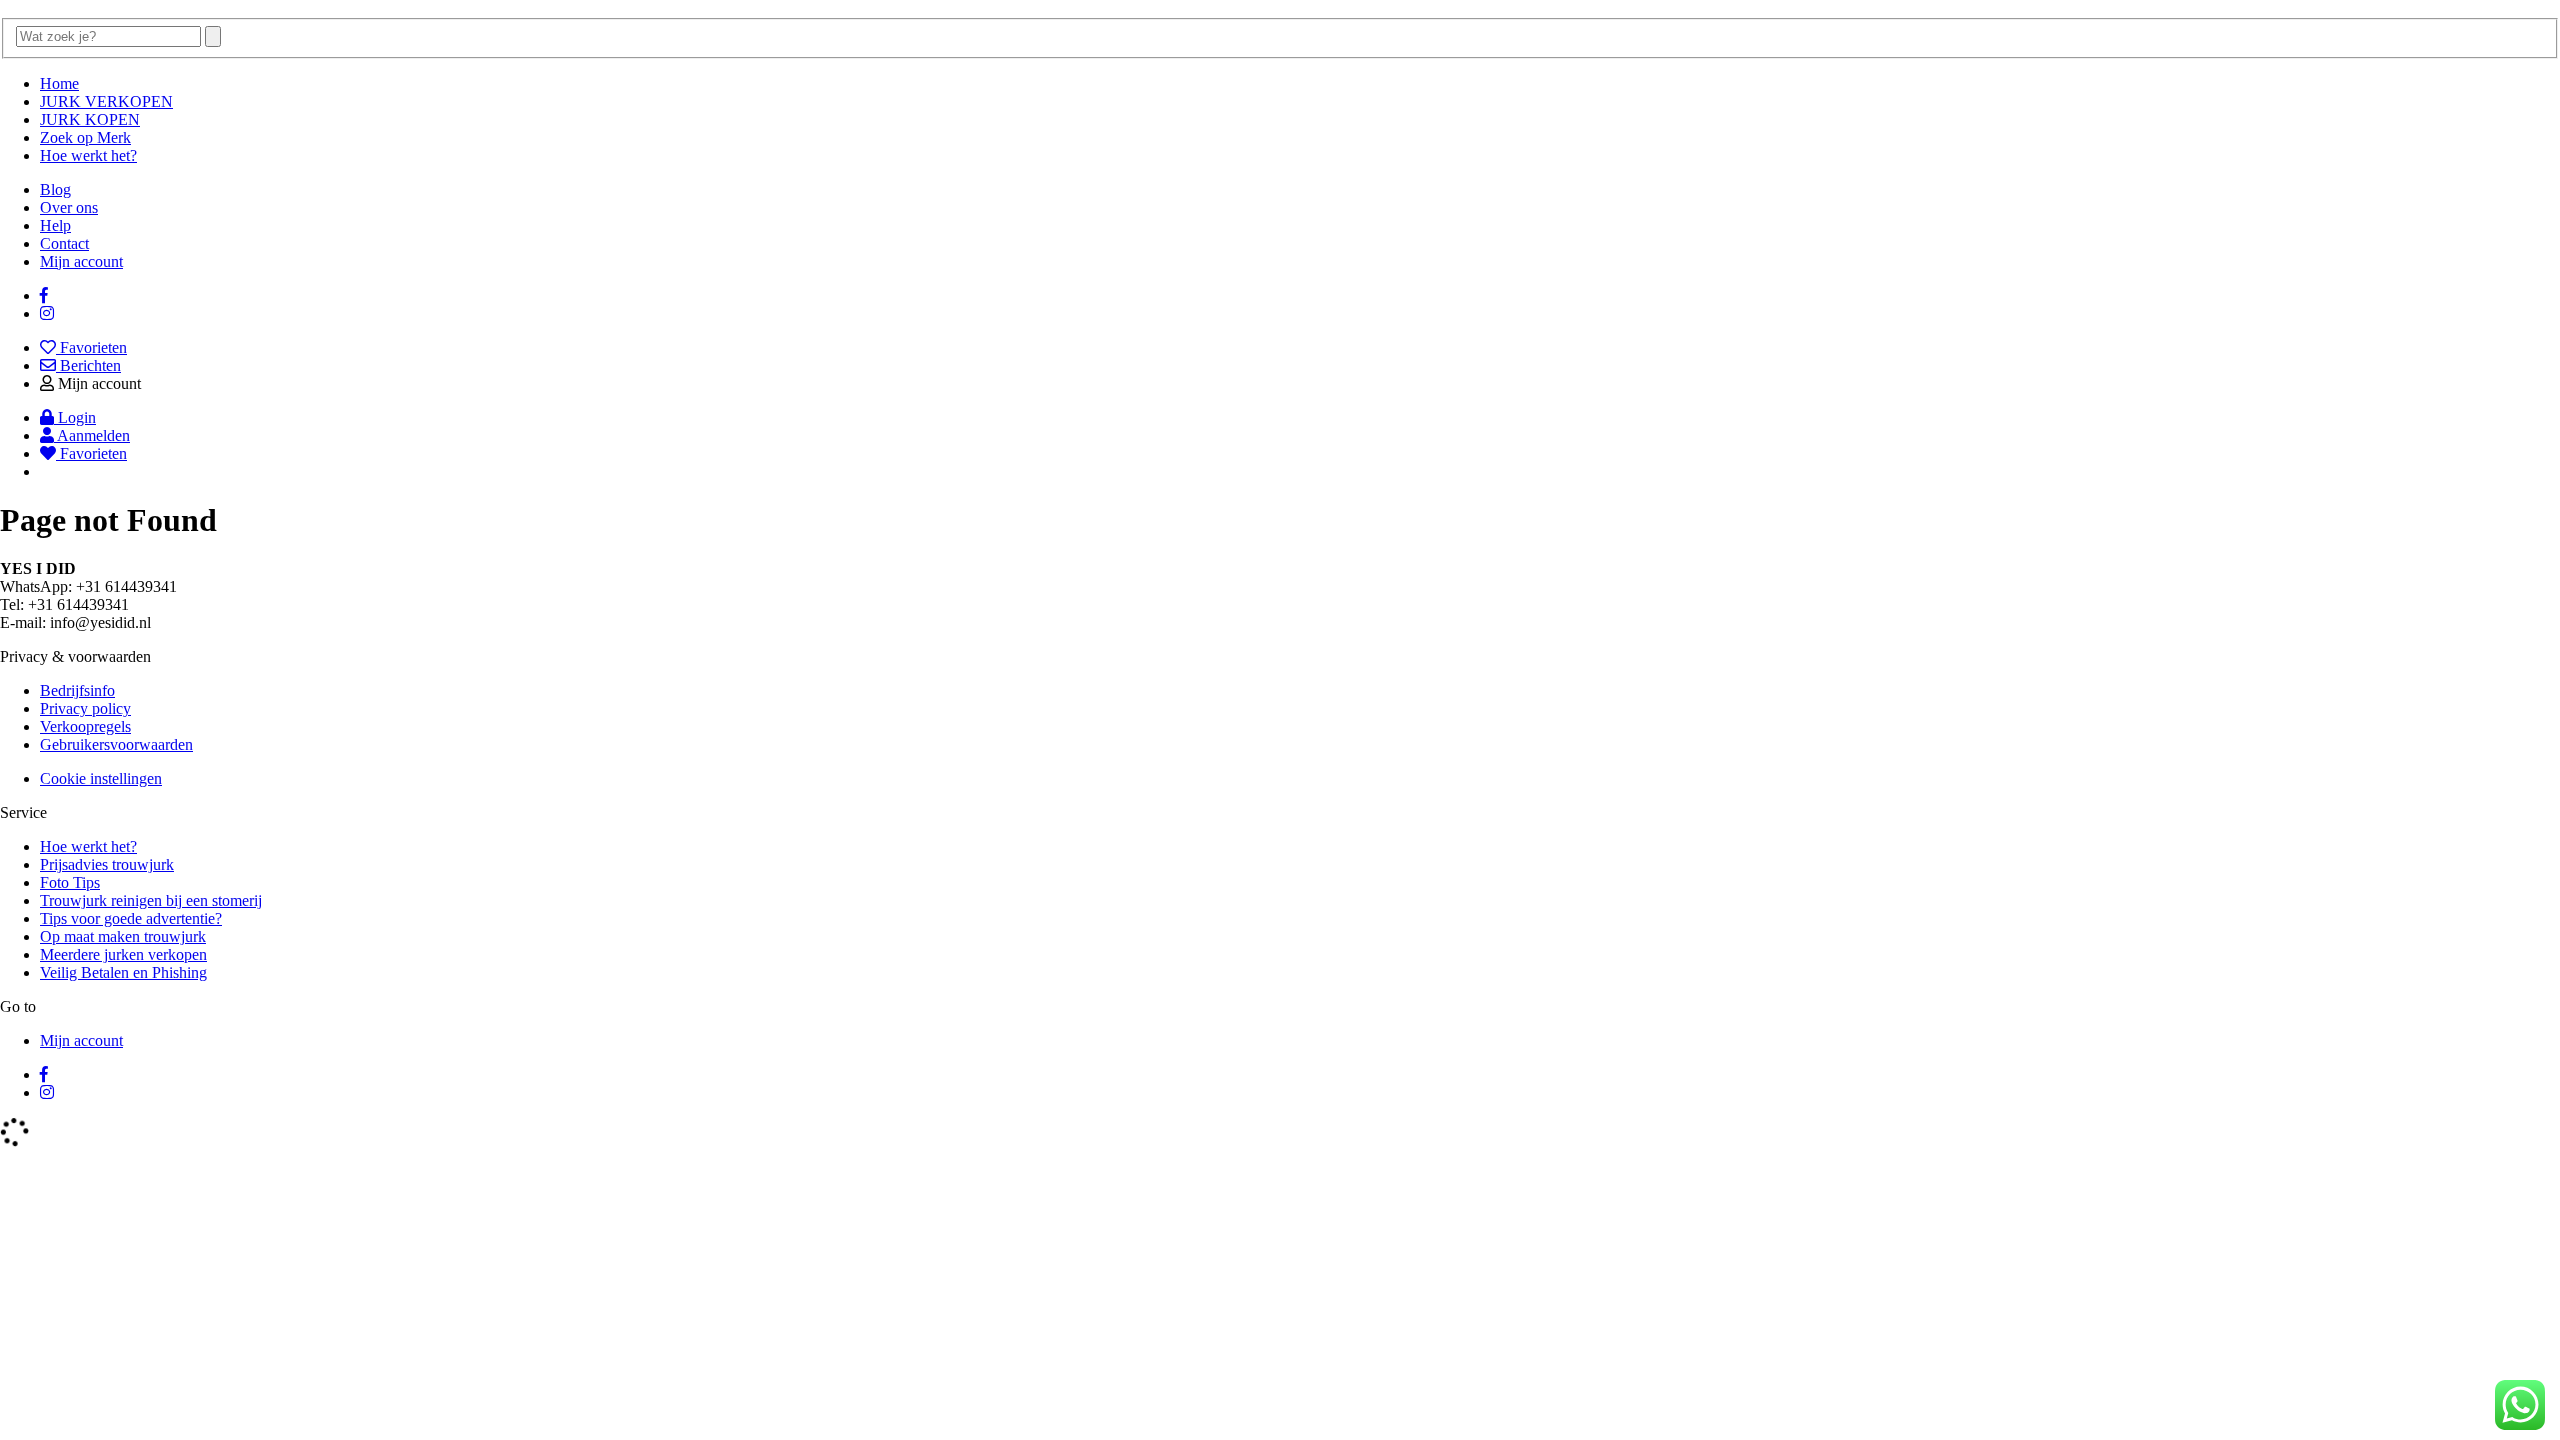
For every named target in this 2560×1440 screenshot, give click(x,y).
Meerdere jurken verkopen (123, 954)
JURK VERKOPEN (106, 101)
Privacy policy (85, 708)
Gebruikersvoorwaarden (116, 744)
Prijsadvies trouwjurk (107, 864)
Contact (64, 243)
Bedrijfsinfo (77, 690)
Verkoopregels (85, 726)
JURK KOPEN (90, 119)
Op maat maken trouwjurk (123, 936)
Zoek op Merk (85, 137)
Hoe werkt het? (88, 155)
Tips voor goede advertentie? (131, 918)
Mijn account (81, 261)
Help (55, 225)
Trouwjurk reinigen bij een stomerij (151, 900)
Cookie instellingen (101, 778)
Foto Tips (70, 882)
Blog (55, 189)
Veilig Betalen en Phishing (123, 972)
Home (59, 83)
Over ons (69, 207)
